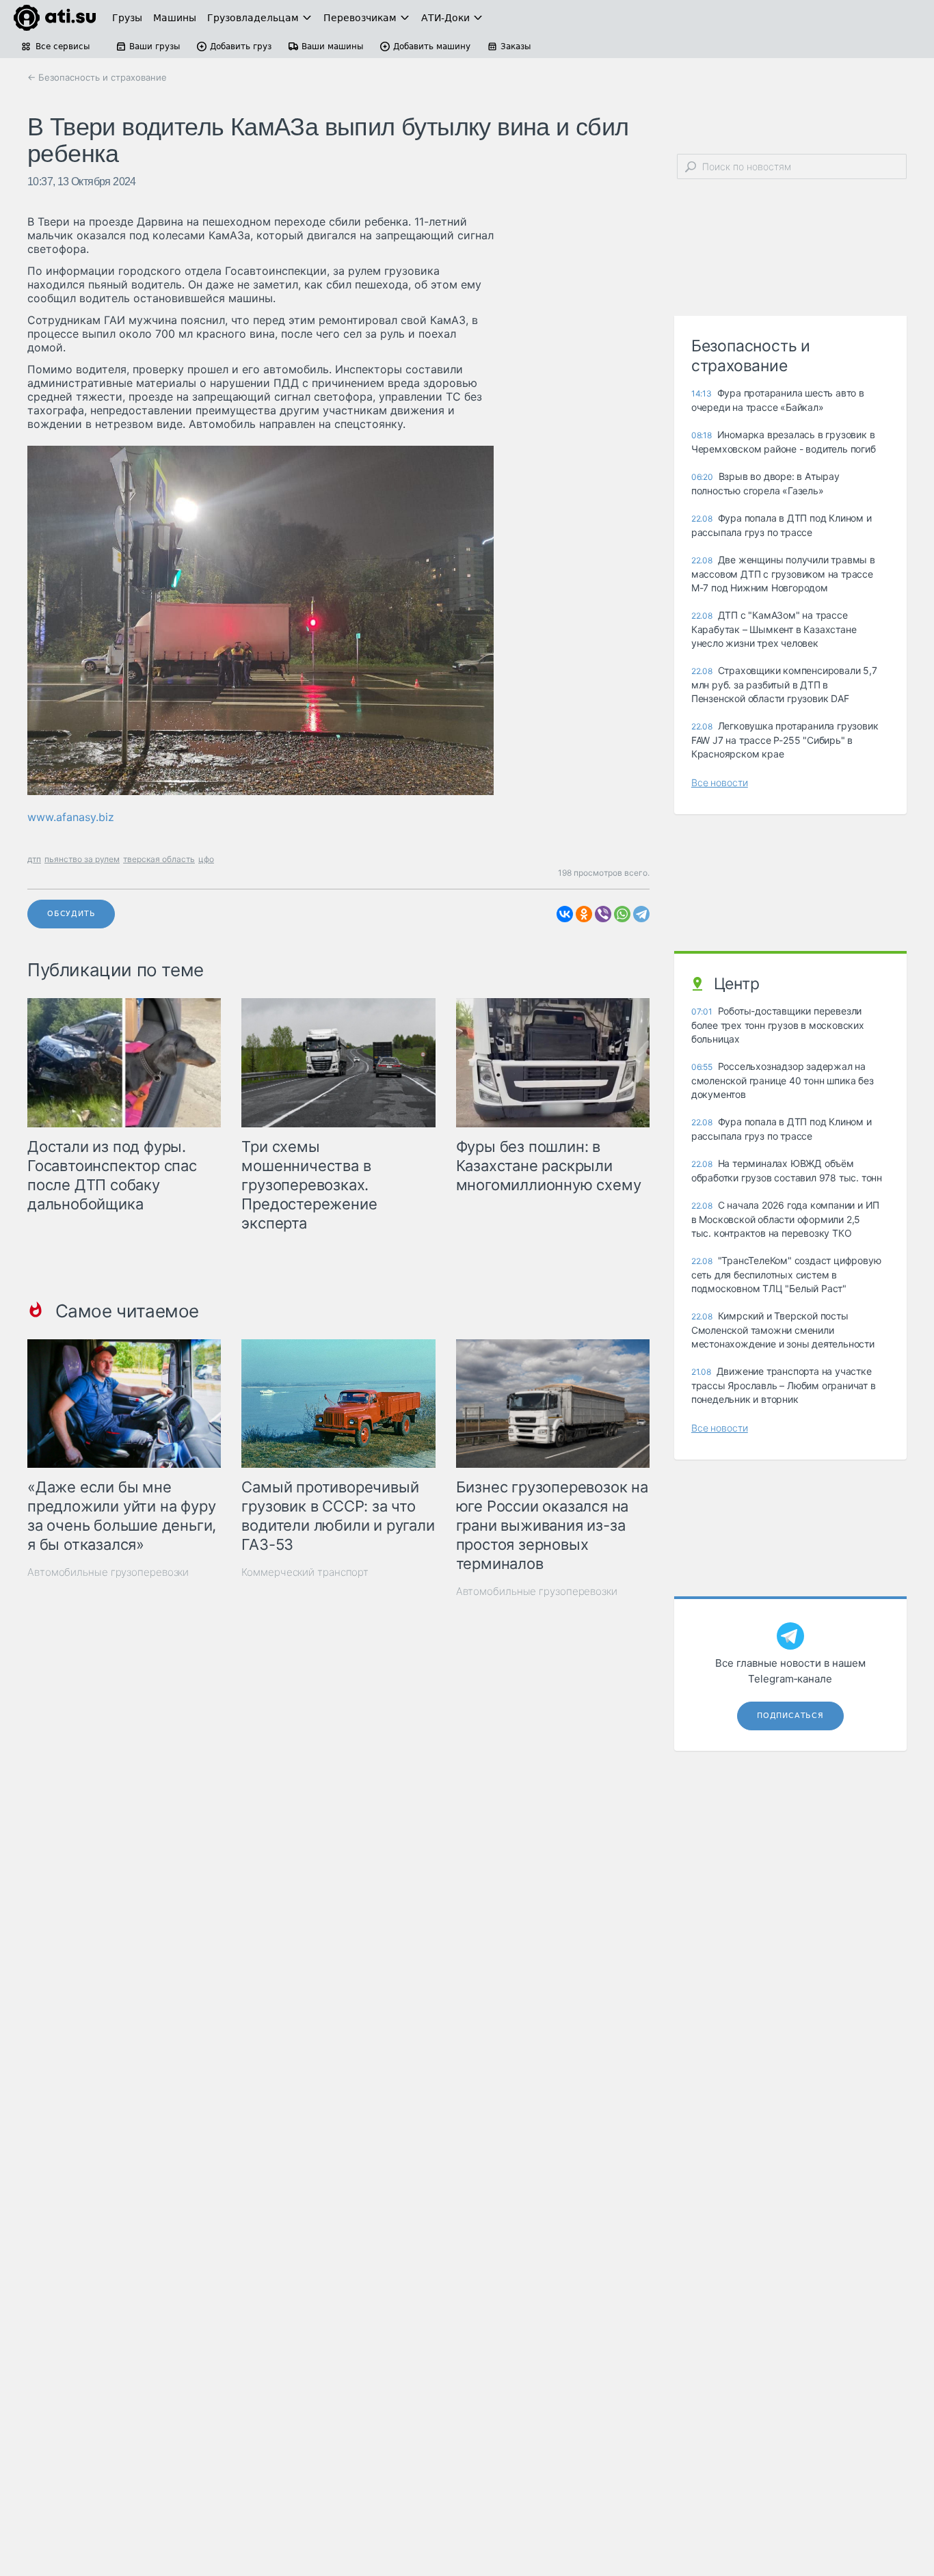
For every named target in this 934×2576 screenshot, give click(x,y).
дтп (34, 859)
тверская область (159, 859)
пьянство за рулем (82, 859)
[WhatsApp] (622, 914)
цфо (206, 859)
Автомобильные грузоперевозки (108, 1572)
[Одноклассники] (584, 914)
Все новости (720, 782)
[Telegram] (641, 914)
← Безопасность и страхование (97, 77)
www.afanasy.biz (71, 817)
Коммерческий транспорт (305, 1572)
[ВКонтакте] (565, 914)
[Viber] (603, 914)
